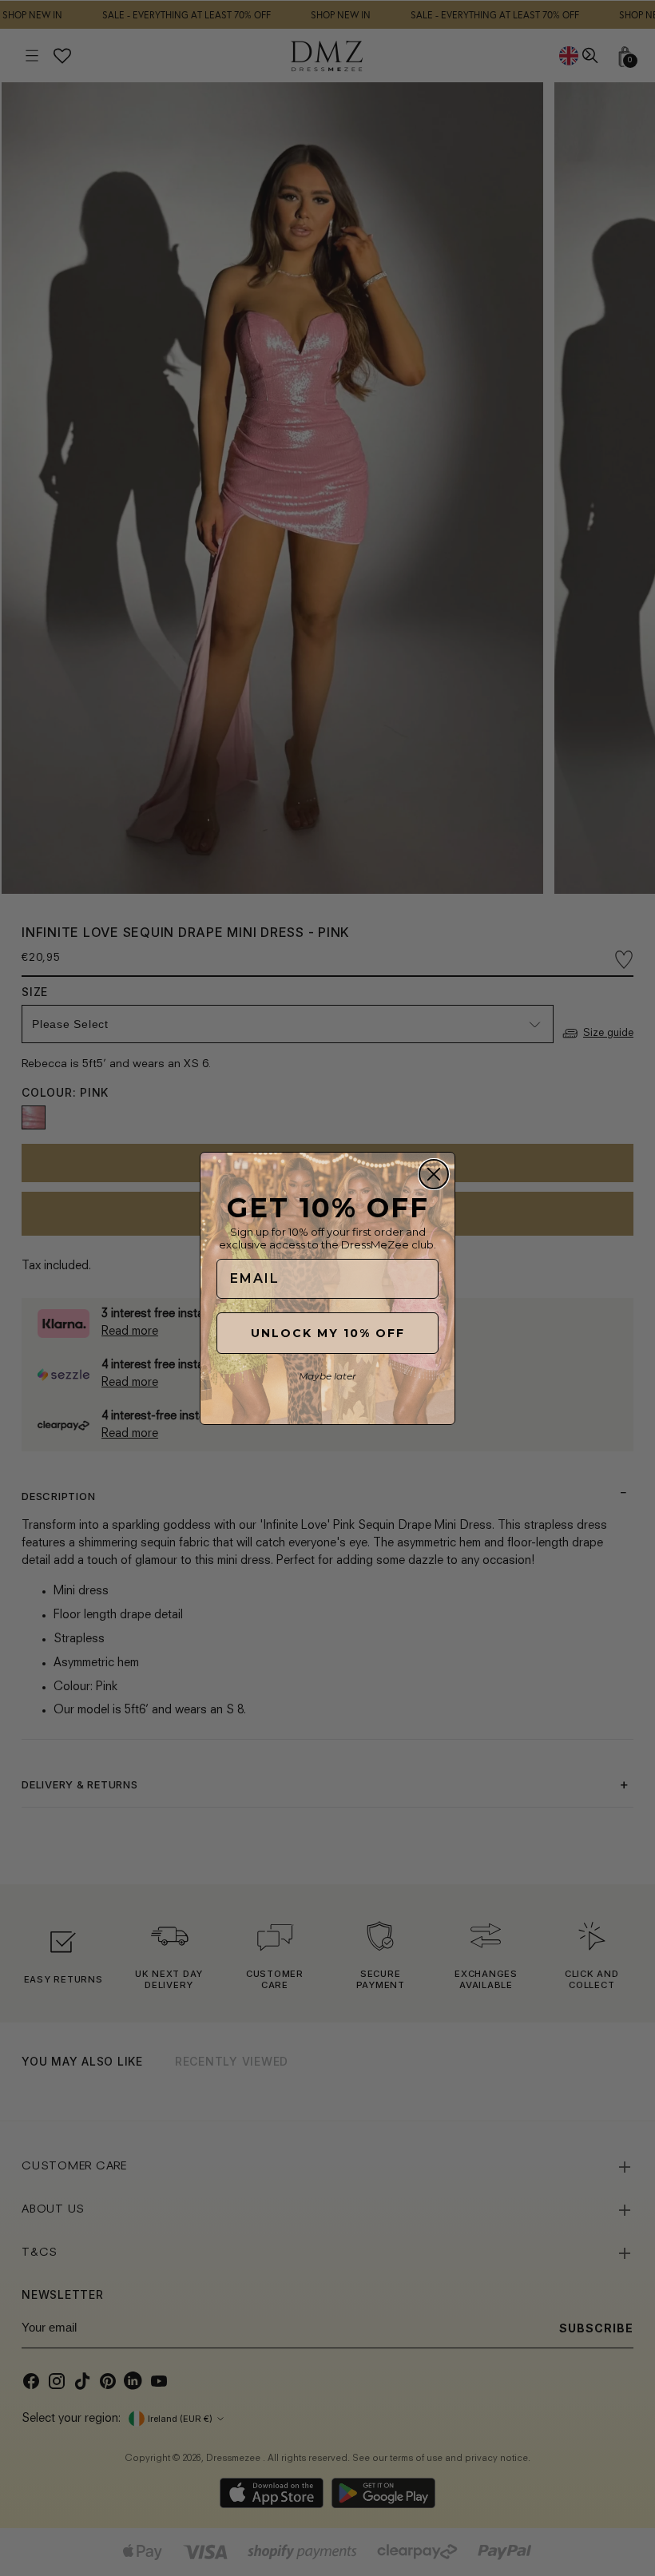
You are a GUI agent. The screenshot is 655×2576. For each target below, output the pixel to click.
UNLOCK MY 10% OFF (328, 1333)
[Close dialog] (434, 1174)
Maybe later (327, 1376)
